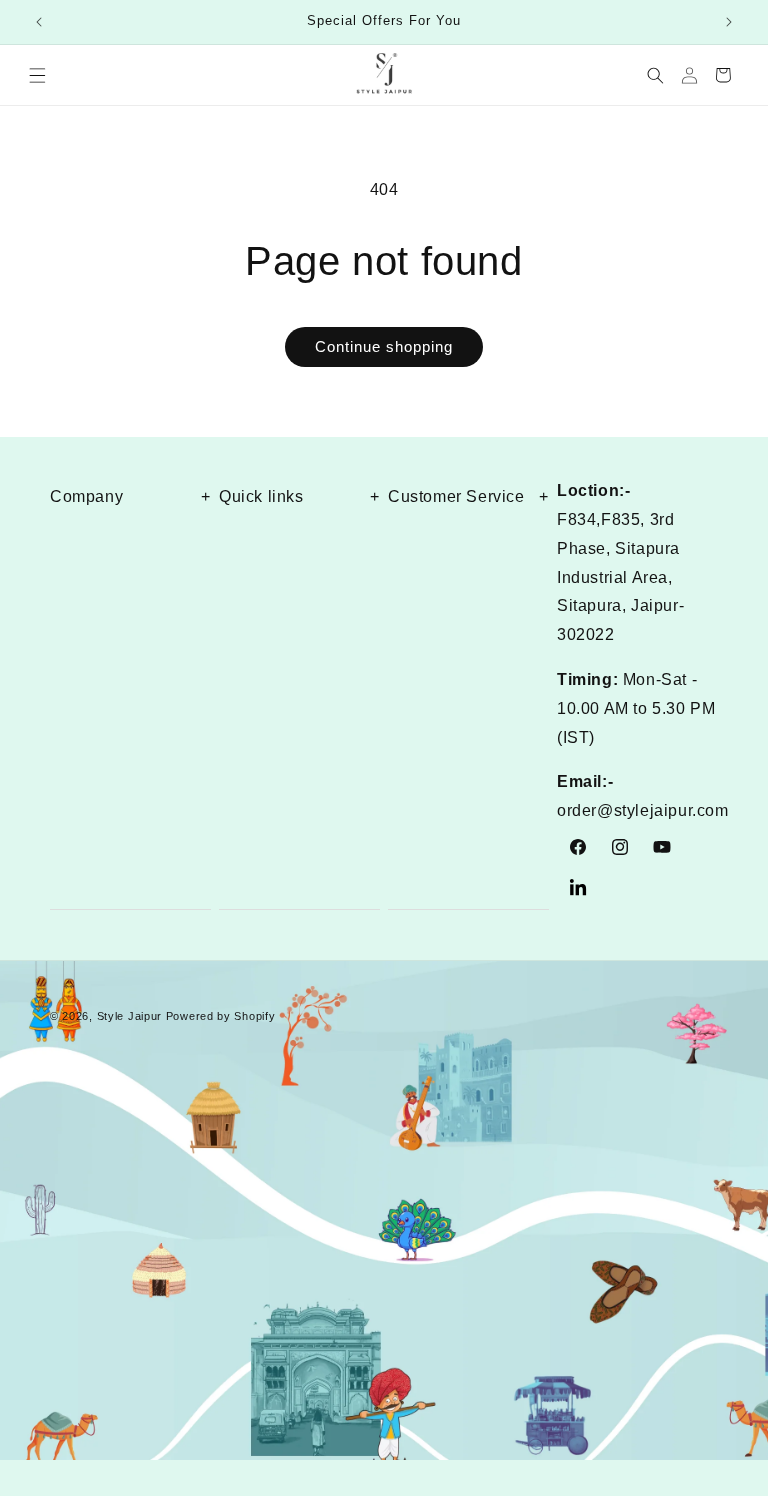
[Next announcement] (729, 22)
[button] (37, 75)
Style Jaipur (129, 1016)
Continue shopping (384, 346)
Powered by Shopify (221, 1016)
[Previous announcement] (39, 22)
